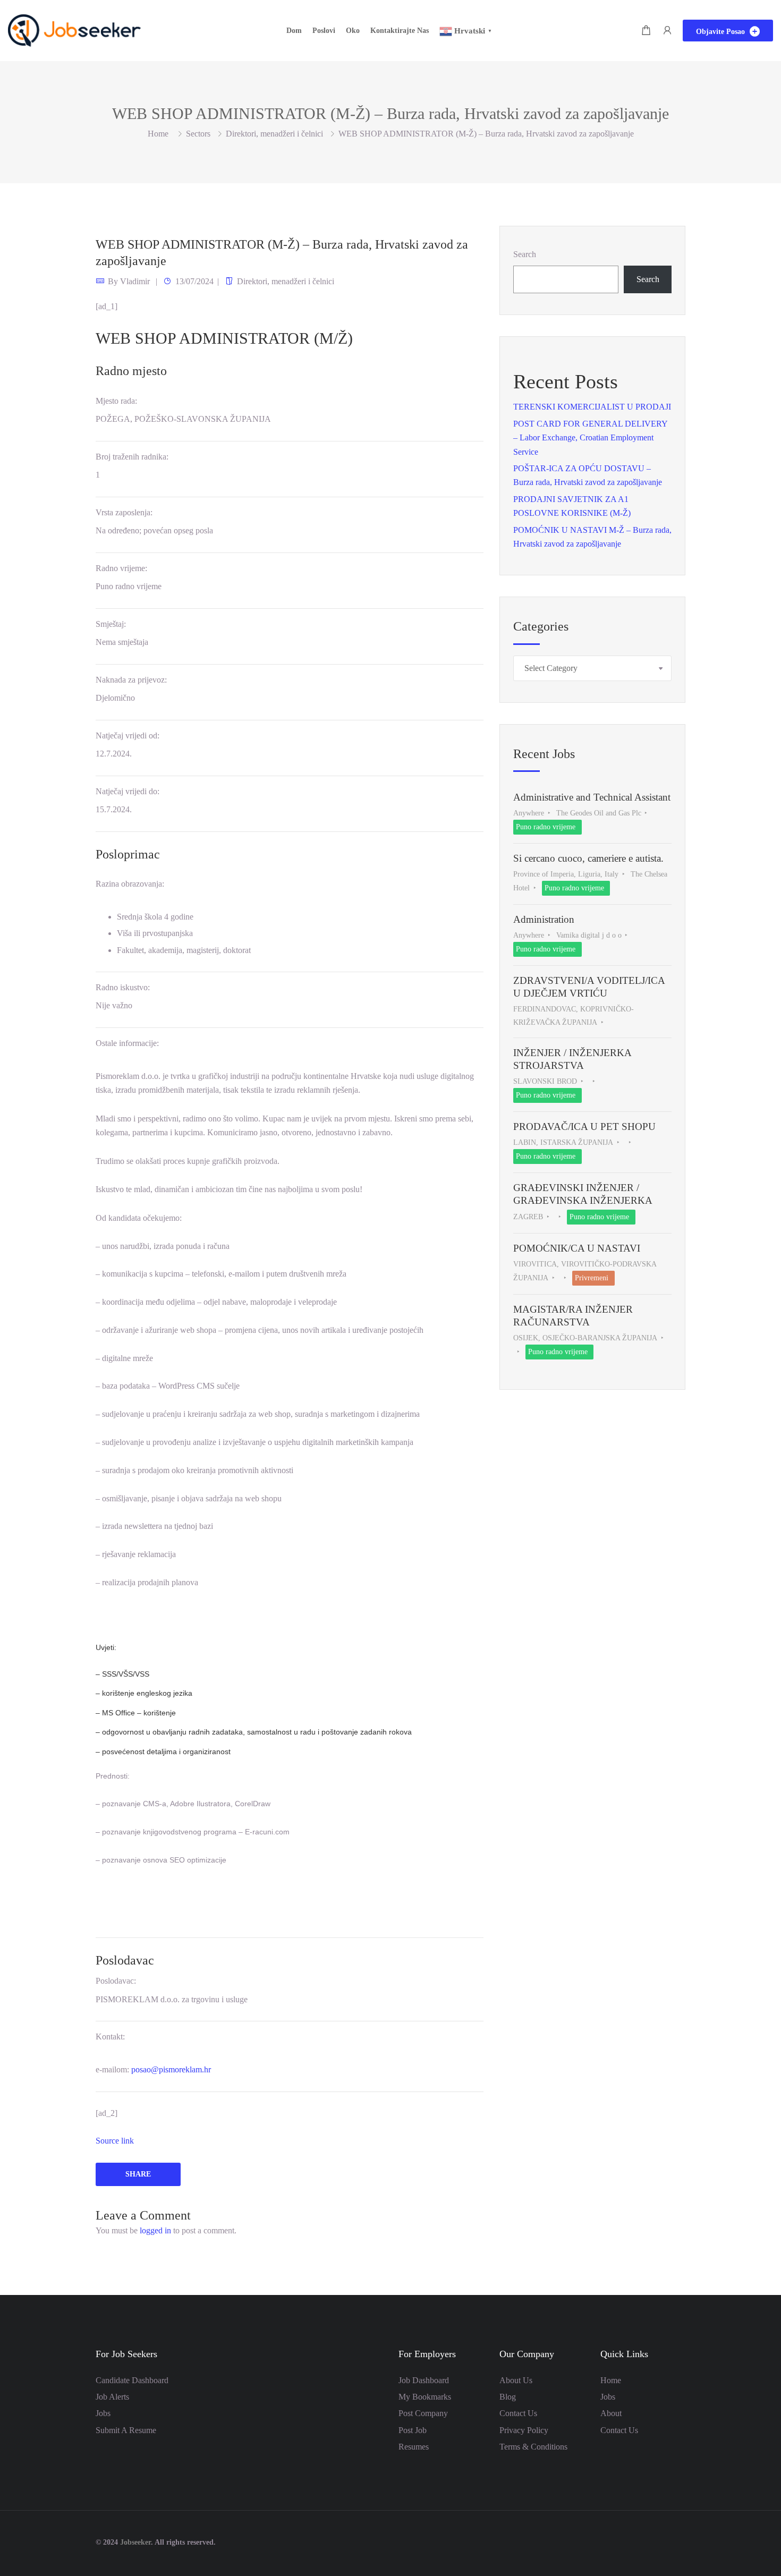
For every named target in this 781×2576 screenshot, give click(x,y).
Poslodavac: (116, 1981)
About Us (516, 2380)
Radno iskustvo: (123, 987)
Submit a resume (126, 2430)
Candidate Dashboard (132, 2380)
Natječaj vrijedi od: (128, 736)
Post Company (423, 2413)
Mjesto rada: (116, 401)
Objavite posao (721, 32)
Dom (294, 31)
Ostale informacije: (127, 1043)
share (138, 2174)
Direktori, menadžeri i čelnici (274, 134)
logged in (155, 2230)
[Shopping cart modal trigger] (646, 31)
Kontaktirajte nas (400, 31)
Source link (115, 2141)
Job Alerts (112, 2397)
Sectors (198, 134)
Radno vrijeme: (121, 568)
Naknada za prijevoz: (131, 680)
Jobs (103, 2413)
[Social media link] (676, 2541)
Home (611, 2380)
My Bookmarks (425, 2397)
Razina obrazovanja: (130, 884)
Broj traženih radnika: (132, 457)
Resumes (414, 2447)
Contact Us (518, 2413)
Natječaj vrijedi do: (128, 791)
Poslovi (324, 31)
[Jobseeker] (74, 29)
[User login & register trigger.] (667, 31)
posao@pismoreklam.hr (171, 2069)
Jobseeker (135, 2542)
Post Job (413, 2430)
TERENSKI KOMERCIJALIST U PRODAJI (592, 407)
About (611, 2413)
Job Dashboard (424, 2380)
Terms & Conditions (533, 2447)
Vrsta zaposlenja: (124, 512)
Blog (508, 2397)
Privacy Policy (524, 2430)
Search (525, 254)
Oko (353, 31)
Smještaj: (111, 624)
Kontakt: (110, 2037)
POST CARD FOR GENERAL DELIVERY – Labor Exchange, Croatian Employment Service (590, 438)
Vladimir (135, 281)
